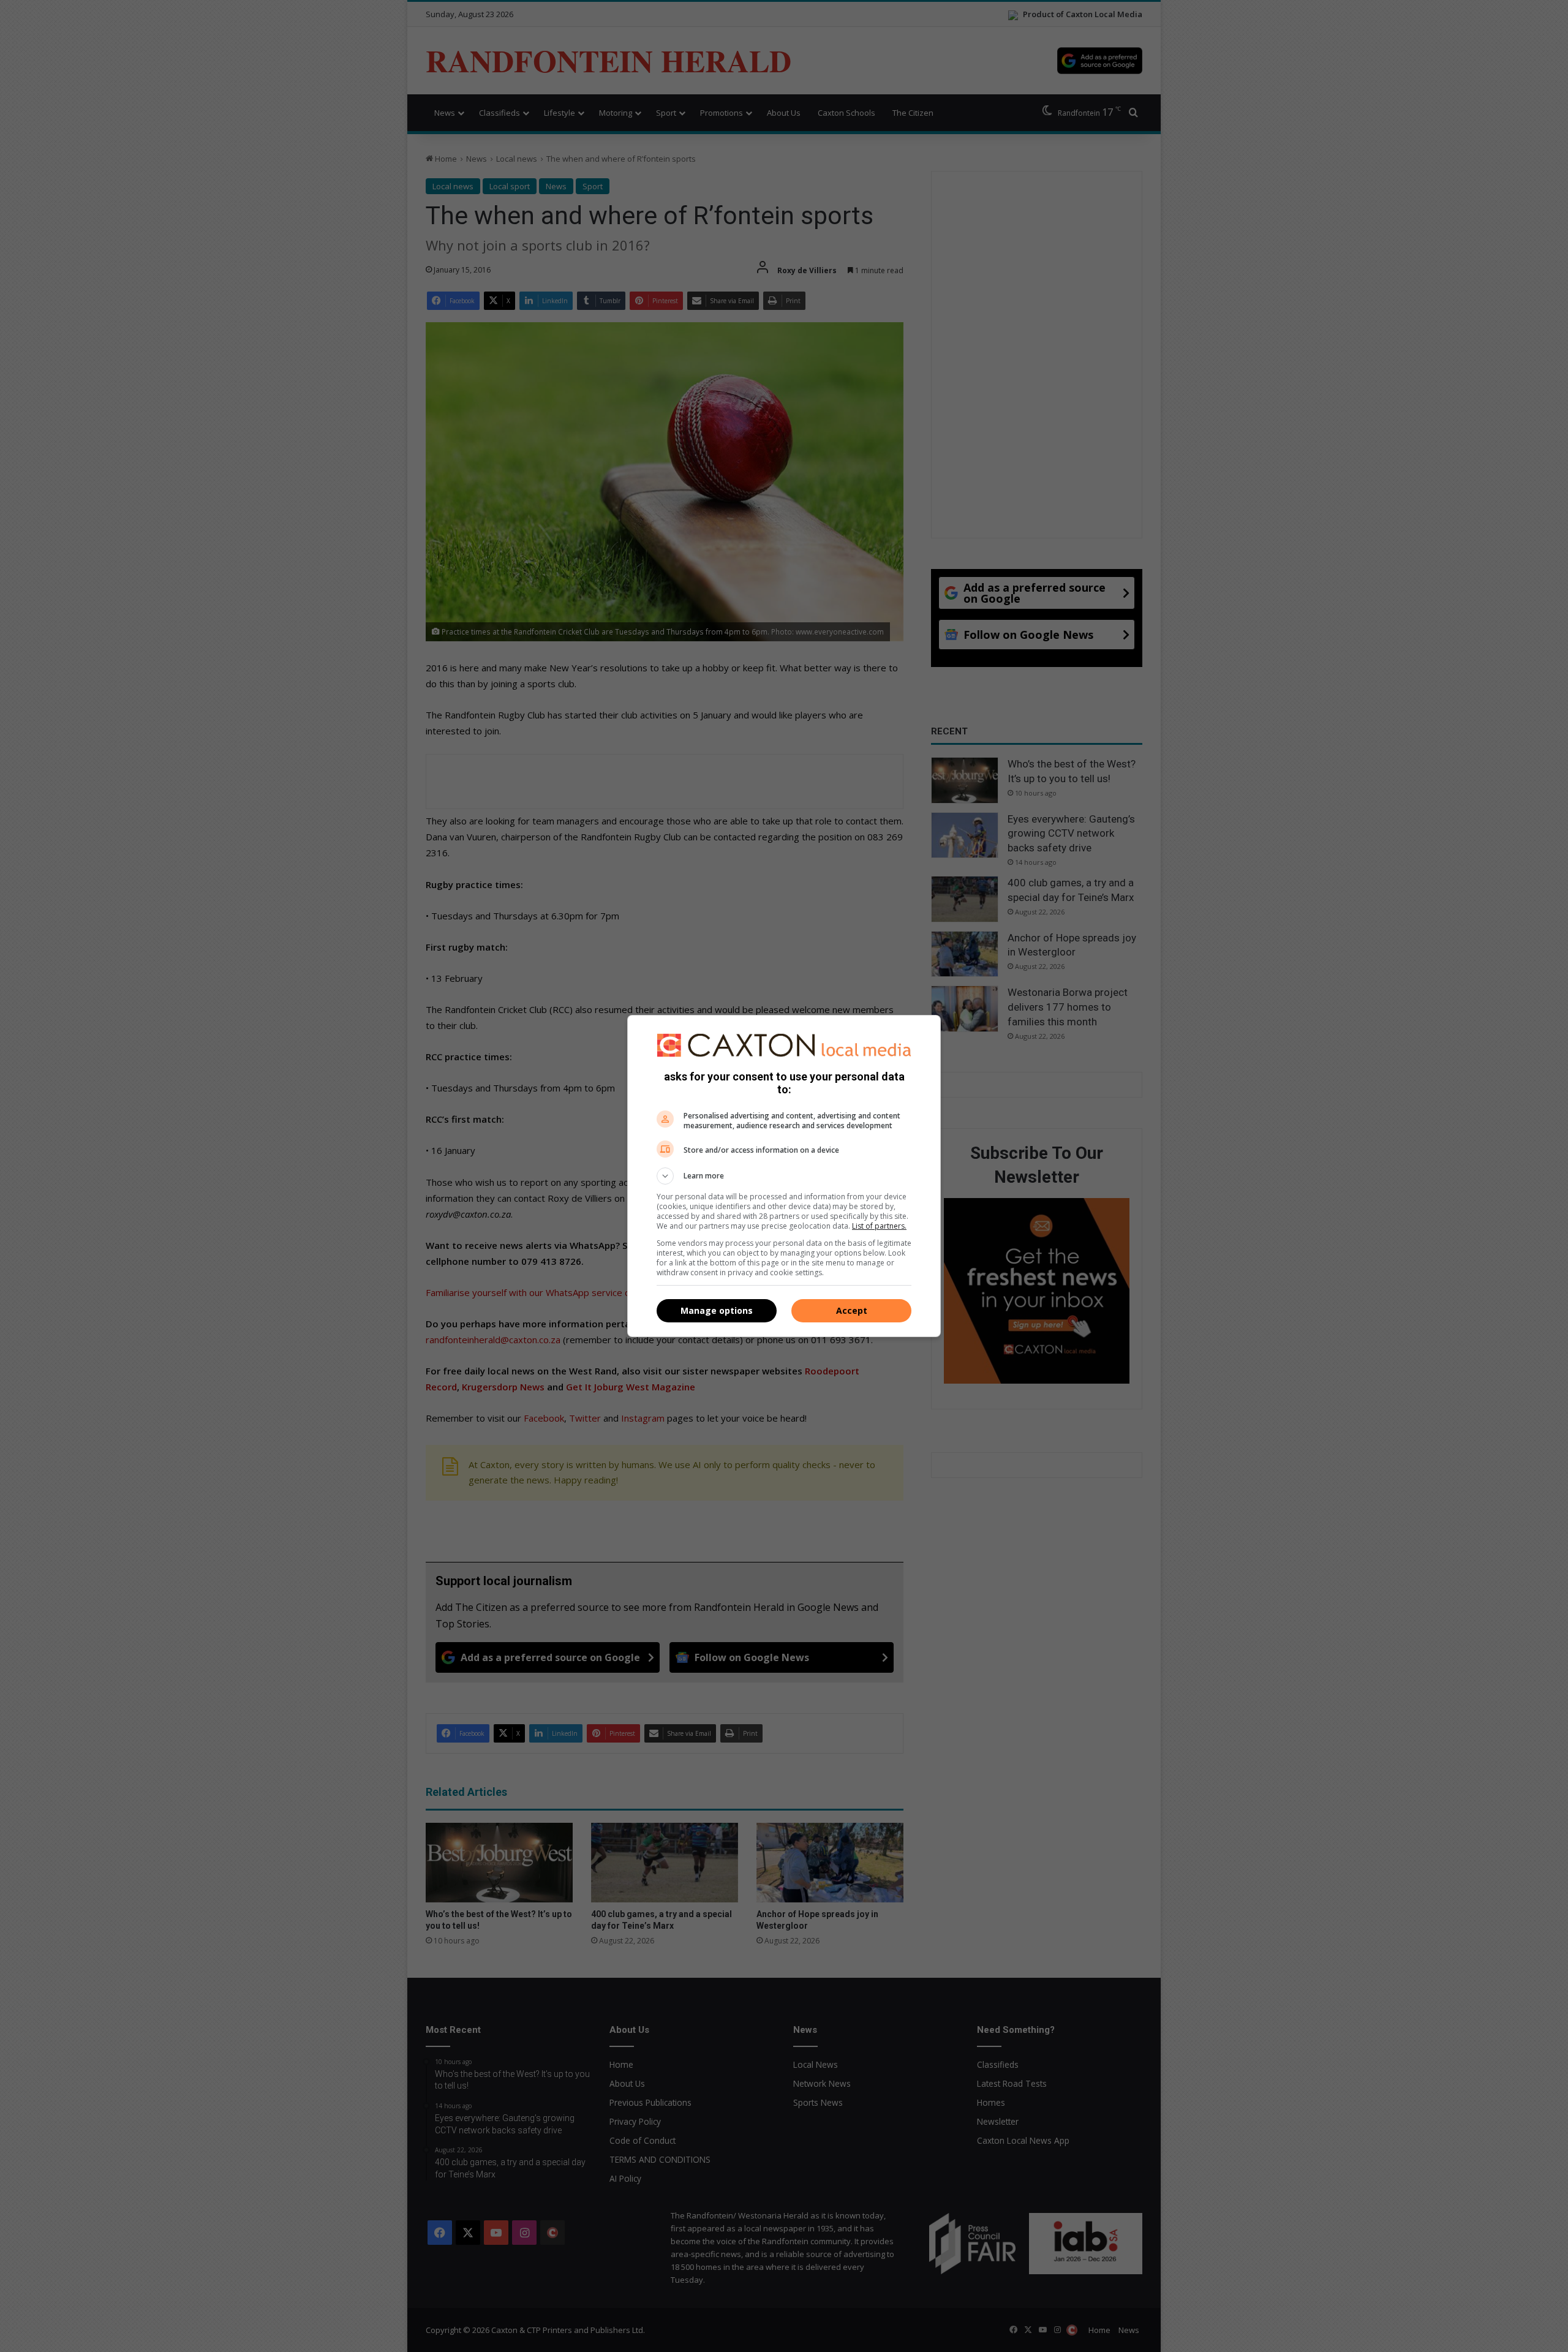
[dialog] (784, 1176)
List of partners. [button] (879, 1226)
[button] (784, 1176)
